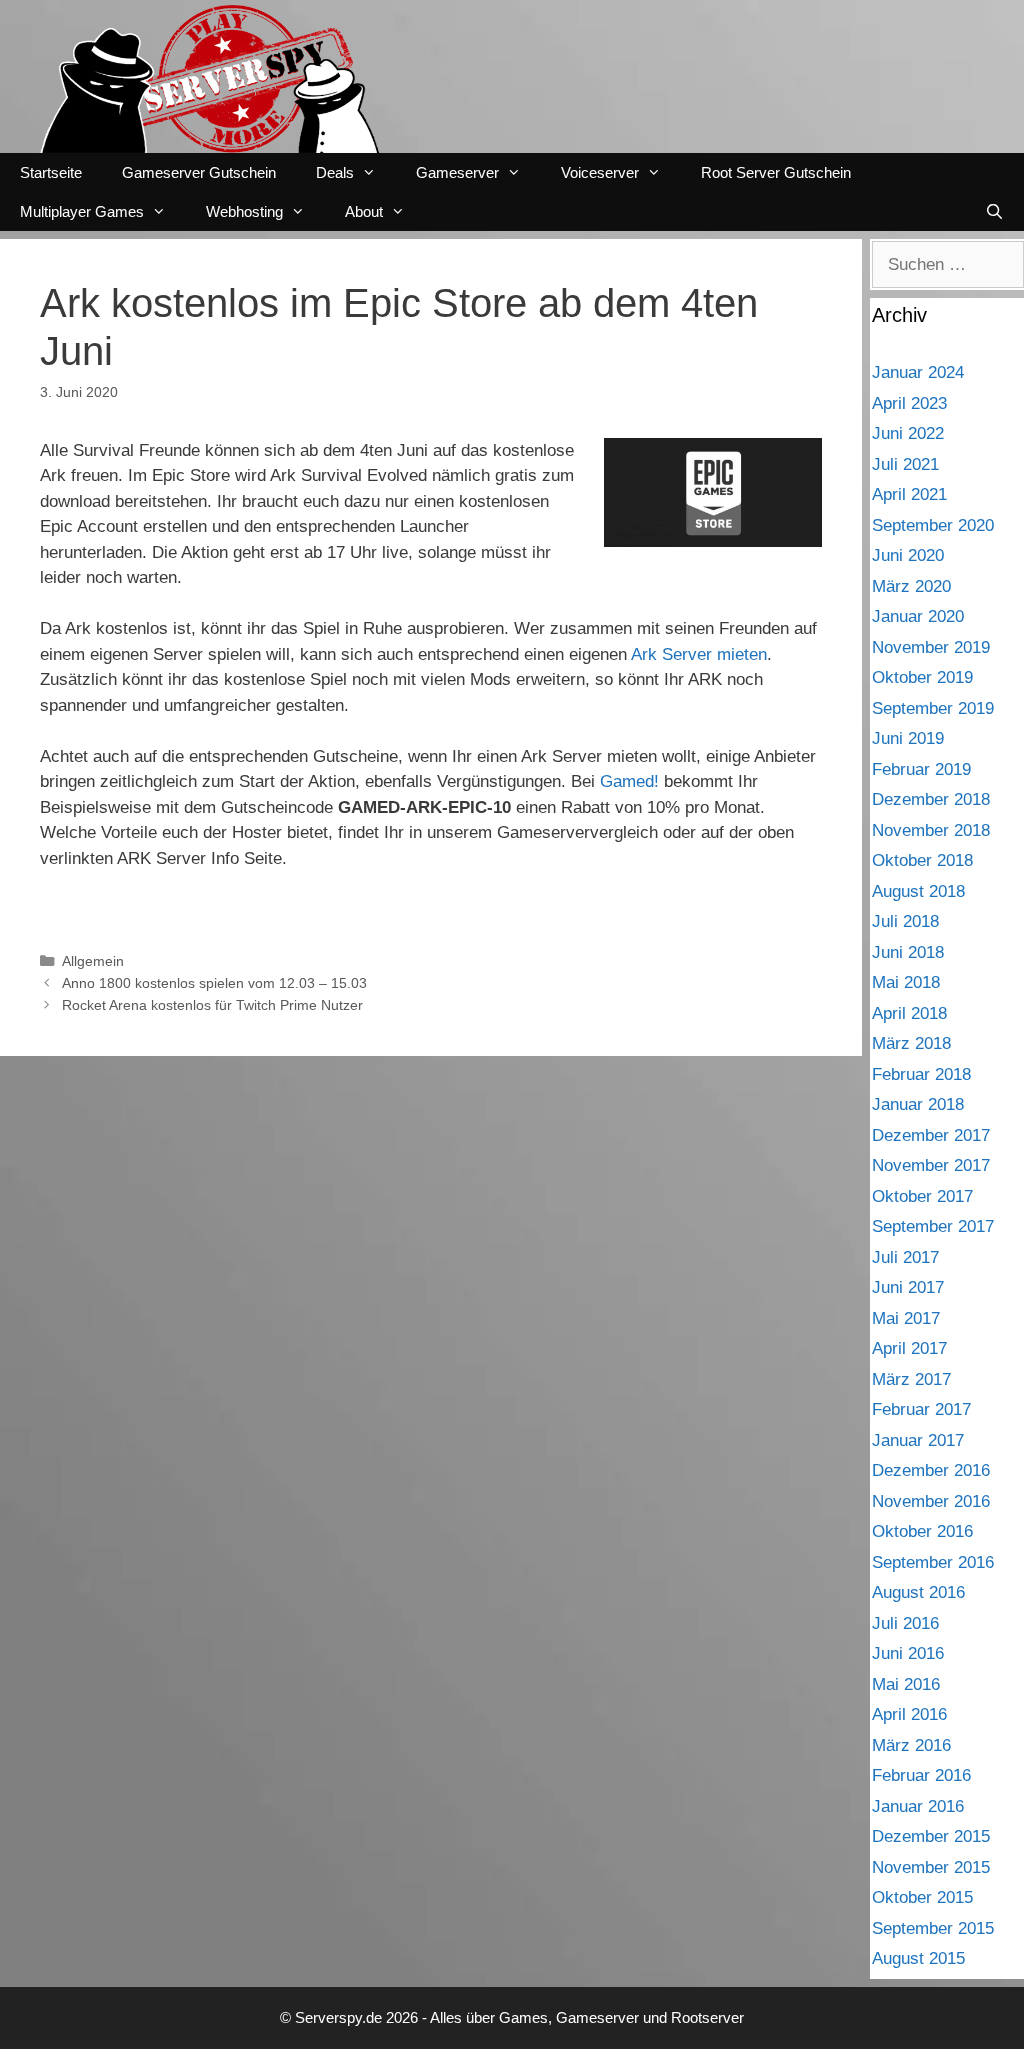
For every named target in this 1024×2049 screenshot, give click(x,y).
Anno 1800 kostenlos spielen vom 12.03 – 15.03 (214, 983)
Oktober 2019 (922, 677)
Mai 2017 (906, 1318)
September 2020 (933, 525)
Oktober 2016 (922, 1531)
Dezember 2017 (931, 1135)
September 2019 (933, 708)
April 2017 (909, 1348)
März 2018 (911, 1043)
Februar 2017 (921, 1409)
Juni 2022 (908, 433)
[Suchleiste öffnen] (994, 211)
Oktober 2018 (922, 860)
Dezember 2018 (931, 799)
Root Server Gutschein (776, 172)
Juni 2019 (908, 738)
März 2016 (911, 1745)
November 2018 (931, 830)
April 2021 (909, 494)
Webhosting (244, 211)
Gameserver (457, 172)
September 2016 (933, 1562)
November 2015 (931, 1867)
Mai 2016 (906, 1684)
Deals (335, 172)
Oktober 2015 (922, 1897)
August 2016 (918, 1592)
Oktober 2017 (922, 1196)
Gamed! (629, 781)
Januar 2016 (918, 1806)
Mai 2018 (906, 982)
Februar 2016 (921, 1775)
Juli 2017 (905, 1257)
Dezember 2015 (931, 1836)
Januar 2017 (918, 1440)
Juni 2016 (908, 1653)
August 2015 (918, 1958)
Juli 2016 (905, 1623)
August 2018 (918, 891)
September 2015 (933, 1928)
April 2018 (909, 1013)
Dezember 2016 (931, 1470)
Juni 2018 (908, 952)
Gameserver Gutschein (199, 172)
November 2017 (931, 1165)
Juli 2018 (905, 921)
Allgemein (93, 961)
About (364, 211)
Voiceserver (600, 172)
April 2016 (909, 1714)
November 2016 (931, 1501)
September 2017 (933, 1226)
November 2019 (931, 647)
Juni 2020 (908, 555)
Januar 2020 (918, 616)
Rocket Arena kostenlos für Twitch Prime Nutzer (212, 1005)
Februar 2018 (921, 1074)
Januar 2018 (918, 1104)
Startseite (51, 172)
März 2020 (911, 586)
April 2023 (909, 403)
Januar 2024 (918, 372)
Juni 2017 (908, 1287)
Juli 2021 (905, 464)
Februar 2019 (921, 769)
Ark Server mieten (699, 654)
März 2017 (911, 1379)
